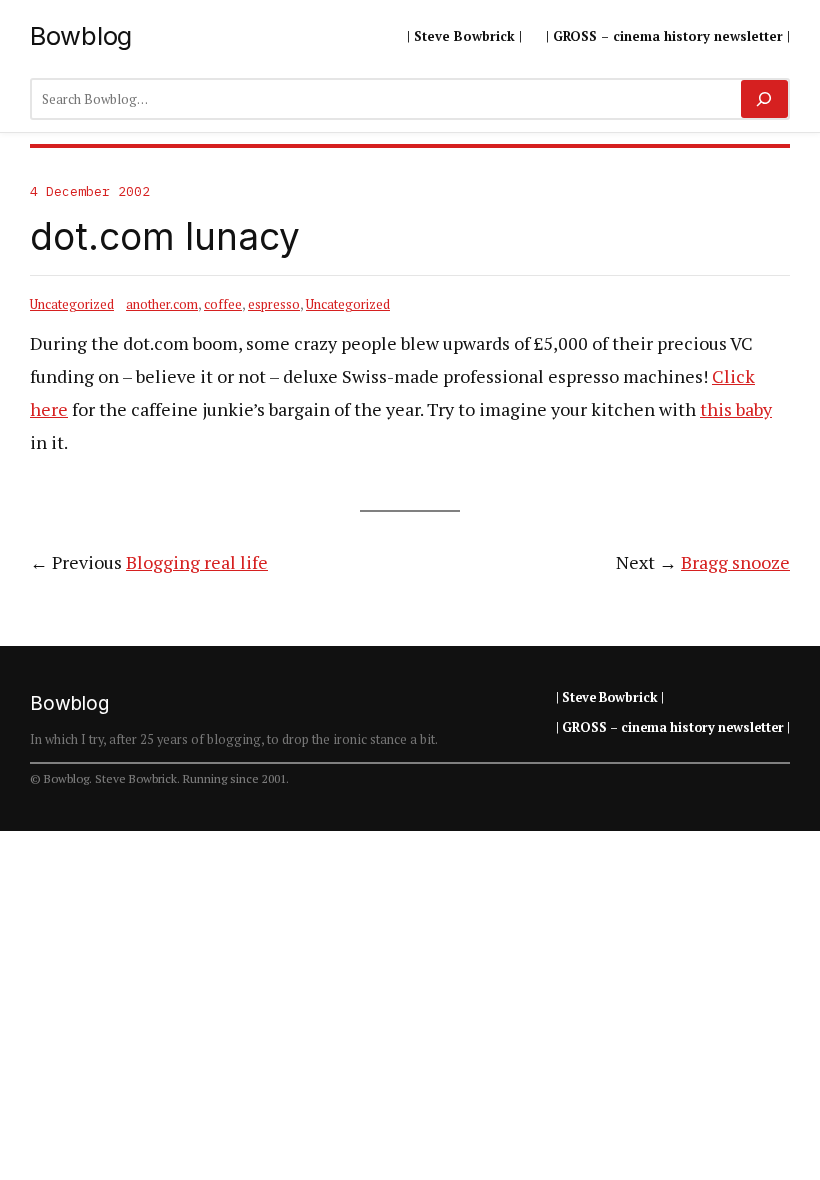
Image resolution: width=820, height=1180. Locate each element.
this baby (736, 409)
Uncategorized (72, 304)
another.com (162, 304)
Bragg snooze (735, 562)
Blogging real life (197, 562)
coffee (223, 304)
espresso (274, 304)
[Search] (764, 99)
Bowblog (81, 35)
